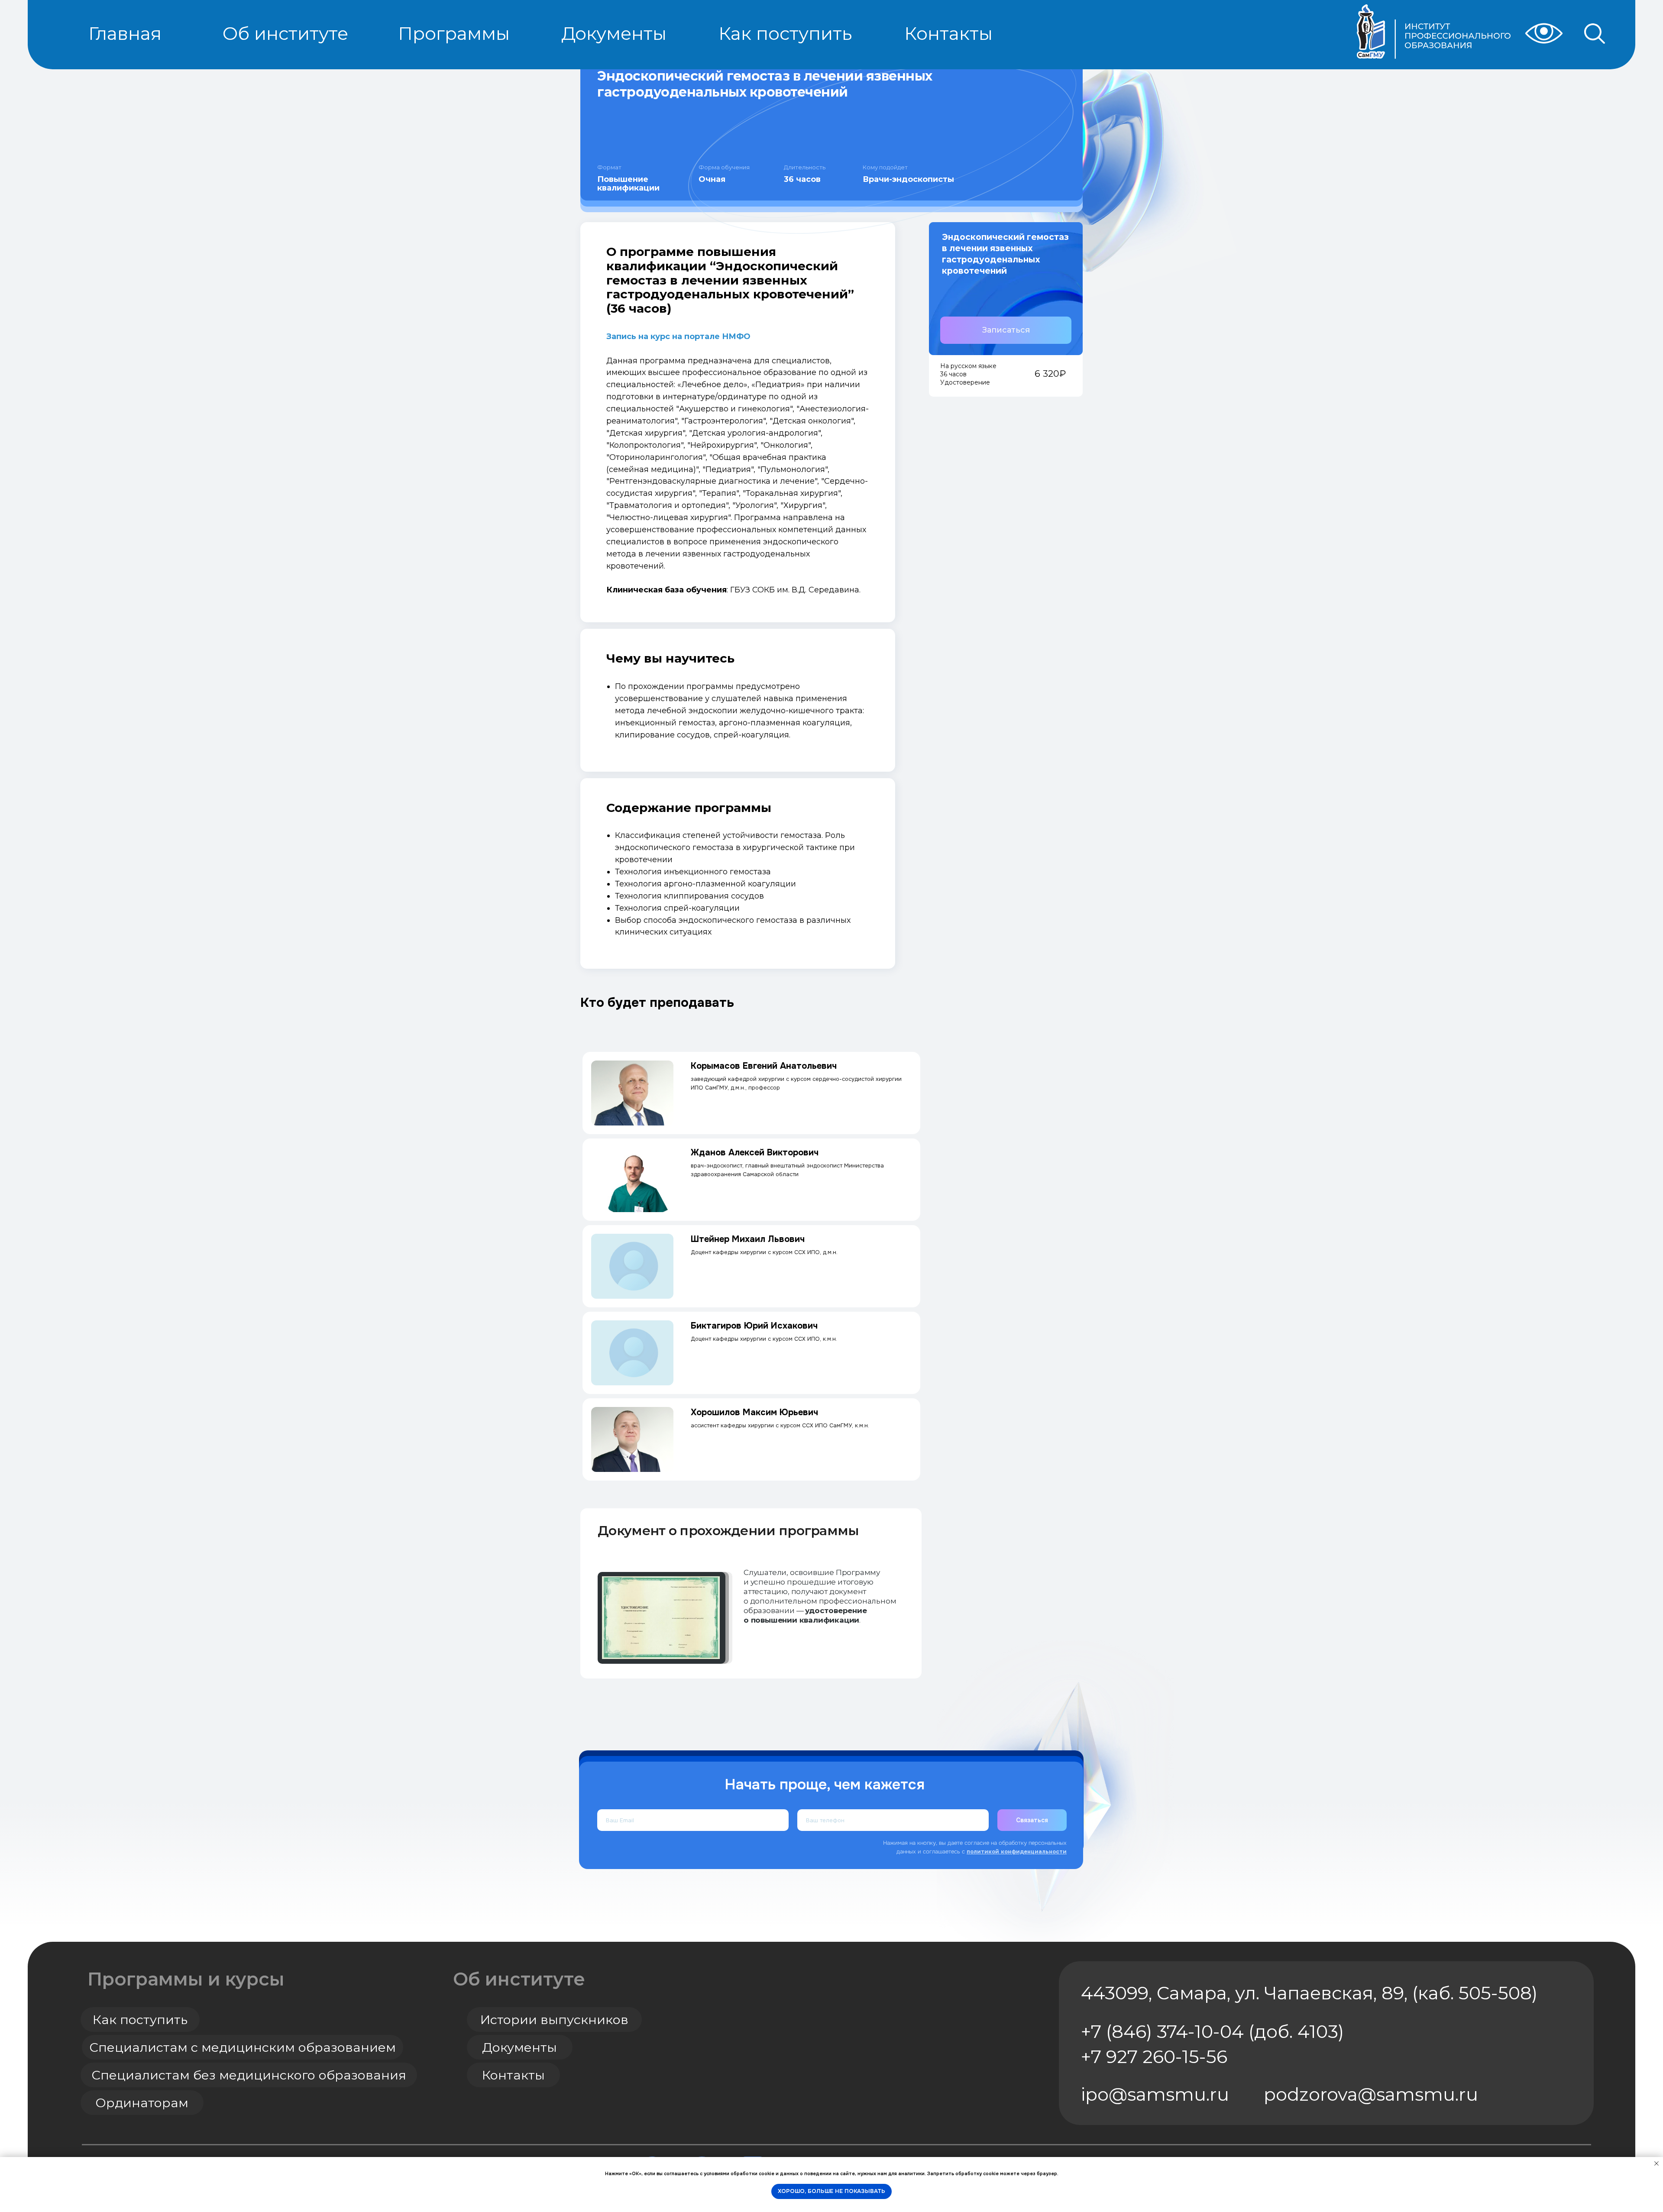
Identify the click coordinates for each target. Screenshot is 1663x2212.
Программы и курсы (186, 1979)
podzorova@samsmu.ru (1371, 2094)
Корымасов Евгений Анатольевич (764, 1066)
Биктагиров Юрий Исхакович (754, 1326)
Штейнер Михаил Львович (748, 1239)
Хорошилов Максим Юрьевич (754, 1412)
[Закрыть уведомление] (1657, 2163)
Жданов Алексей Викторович (755, 1153)
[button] (1006, 330)
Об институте (519, 1979)
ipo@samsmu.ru (1155, 2094)
